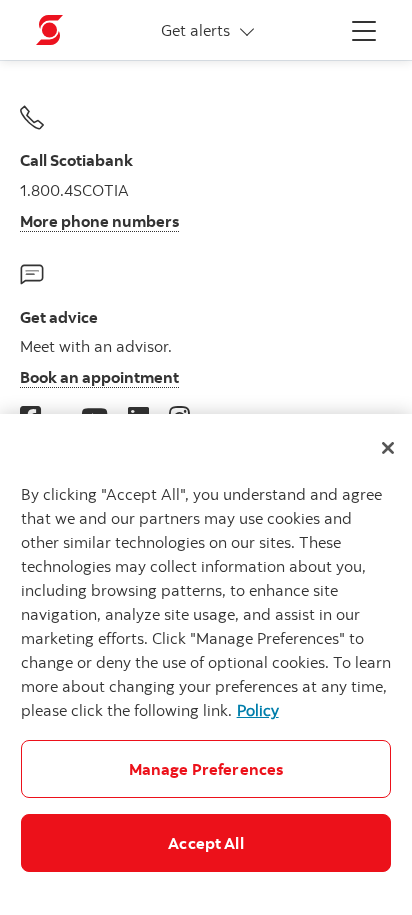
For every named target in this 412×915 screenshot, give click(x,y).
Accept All (206, 843)
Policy (258, 710)
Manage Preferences (206, 769)
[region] (206, 664)
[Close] (388, 448)
